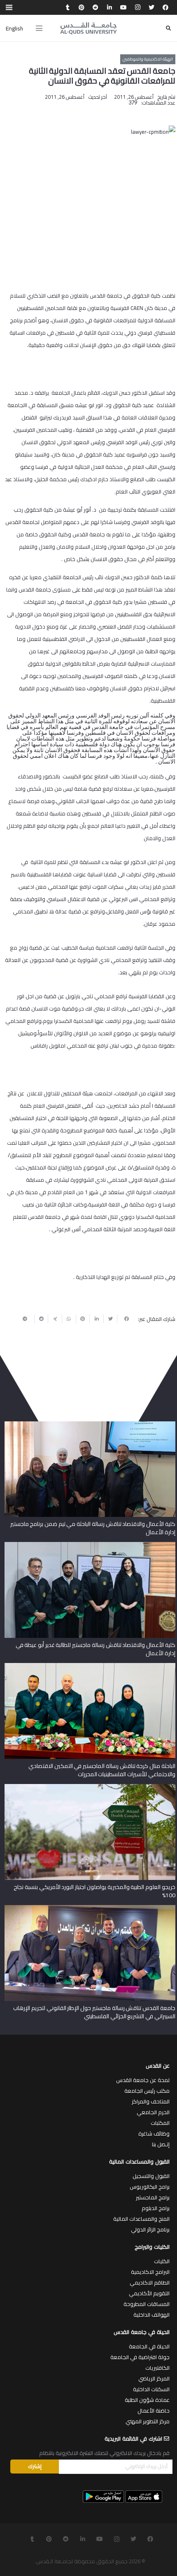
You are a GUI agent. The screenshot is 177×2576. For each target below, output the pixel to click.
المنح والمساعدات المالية (141, 2219)
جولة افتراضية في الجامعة (140, 2357)
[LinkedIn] (109, 7)
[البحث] (168, 28)
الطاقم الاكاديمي (150, 2283)
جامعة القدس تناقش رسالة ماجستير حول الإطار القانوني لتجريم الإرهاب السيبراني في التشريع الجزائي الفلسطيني (94, 2012)
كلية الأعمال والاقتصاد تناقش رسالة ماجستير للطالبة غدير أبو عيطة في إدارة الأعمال (95, 1649)
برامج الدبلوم (156, 2208)
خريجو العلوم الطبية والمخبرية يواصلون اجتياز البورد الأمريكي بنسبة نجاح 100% (94, 1891)
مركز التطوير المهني (148, 2421)
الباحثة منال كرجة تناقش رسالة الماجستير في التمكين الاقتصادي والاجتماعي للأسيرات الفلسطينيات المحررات (102, 1770)
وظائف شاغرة (154, 2133)
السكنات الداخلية (151, 2389)
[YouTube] (123, 7)
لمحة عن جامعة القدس (143, 2080)
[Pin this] (83, 1319)
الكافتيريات (157, 2368)
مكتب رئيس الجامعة (147, 2091)
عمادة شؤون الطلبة (147, 2400)
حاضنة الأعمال (154, 2411)
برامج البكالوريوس (150, 2187)
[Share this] (124, 1319)
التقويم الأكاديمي (149, 2293)
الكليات (162, 2261)
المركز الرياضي (154, 2378)
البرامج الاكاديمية (150, 2272)
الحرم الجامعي (153, 2112)
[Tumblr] (68, 7)
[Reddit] (95, 7)
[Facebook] (165, 7)
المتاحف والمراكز (151, 2101)
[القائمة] (39, 28)
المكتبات (160, 2123)
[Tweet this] (110, 1319)
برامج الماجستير (153, 2197)
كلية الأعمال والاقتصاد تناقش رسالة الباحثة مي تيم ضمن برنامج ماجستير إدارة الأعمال (93, 1528)
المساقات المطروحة (147, 2304)
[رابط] (88, 28)
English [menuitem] (14, 28)
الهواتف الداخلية (151, 2315)
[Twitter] (151, 7)
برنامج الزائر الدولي (150, 2229)
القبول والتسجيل (151, 2176)
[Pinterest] (82, 7)
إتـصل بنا (161, 2144)
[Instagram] (137, 7)
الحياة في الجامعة (149, 2346)
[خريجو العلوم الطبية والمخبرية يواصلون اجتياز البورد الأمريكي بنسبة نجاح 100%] (90, 1787)
